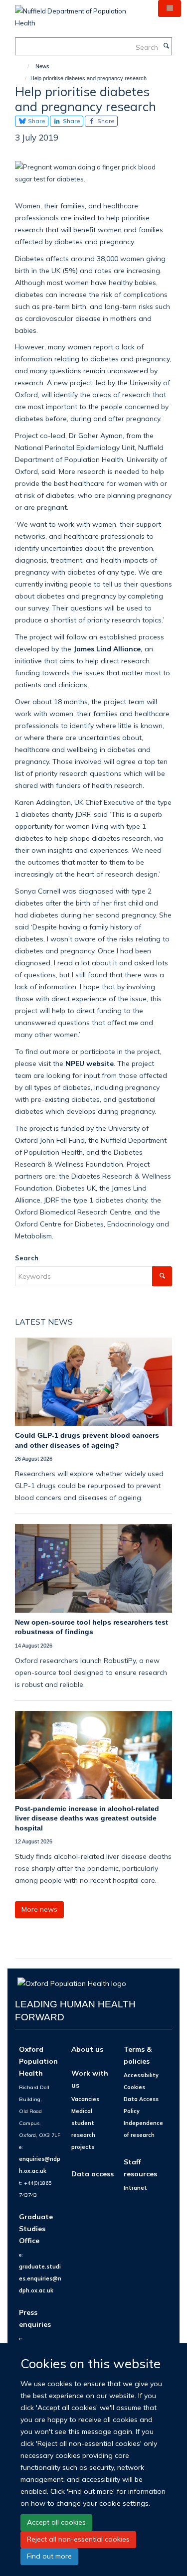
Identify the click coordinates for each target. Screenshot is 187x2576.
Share (36, 121)
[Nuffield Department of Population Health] (79, 13)
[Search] (166, 46)
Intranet (135, 2188)
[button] (170, 8)
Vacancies (85, 2099)
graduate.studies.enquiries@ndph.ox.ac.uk (40, 2278)
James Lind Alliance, (109, 649)
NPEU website (89, 1063)
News (42, 66)
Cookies (134, 2087)
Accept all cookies (56, 2522)
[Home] (24, 66)
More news (39, 1909)
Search (27, 1258)
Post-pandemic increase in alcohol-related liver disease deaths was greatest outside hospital (87, 1818)
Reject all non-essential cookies (78, 2539)
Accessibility (141, 2075)
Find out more (49, 2556)
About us (87, 2049)
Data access (93, 2174)
